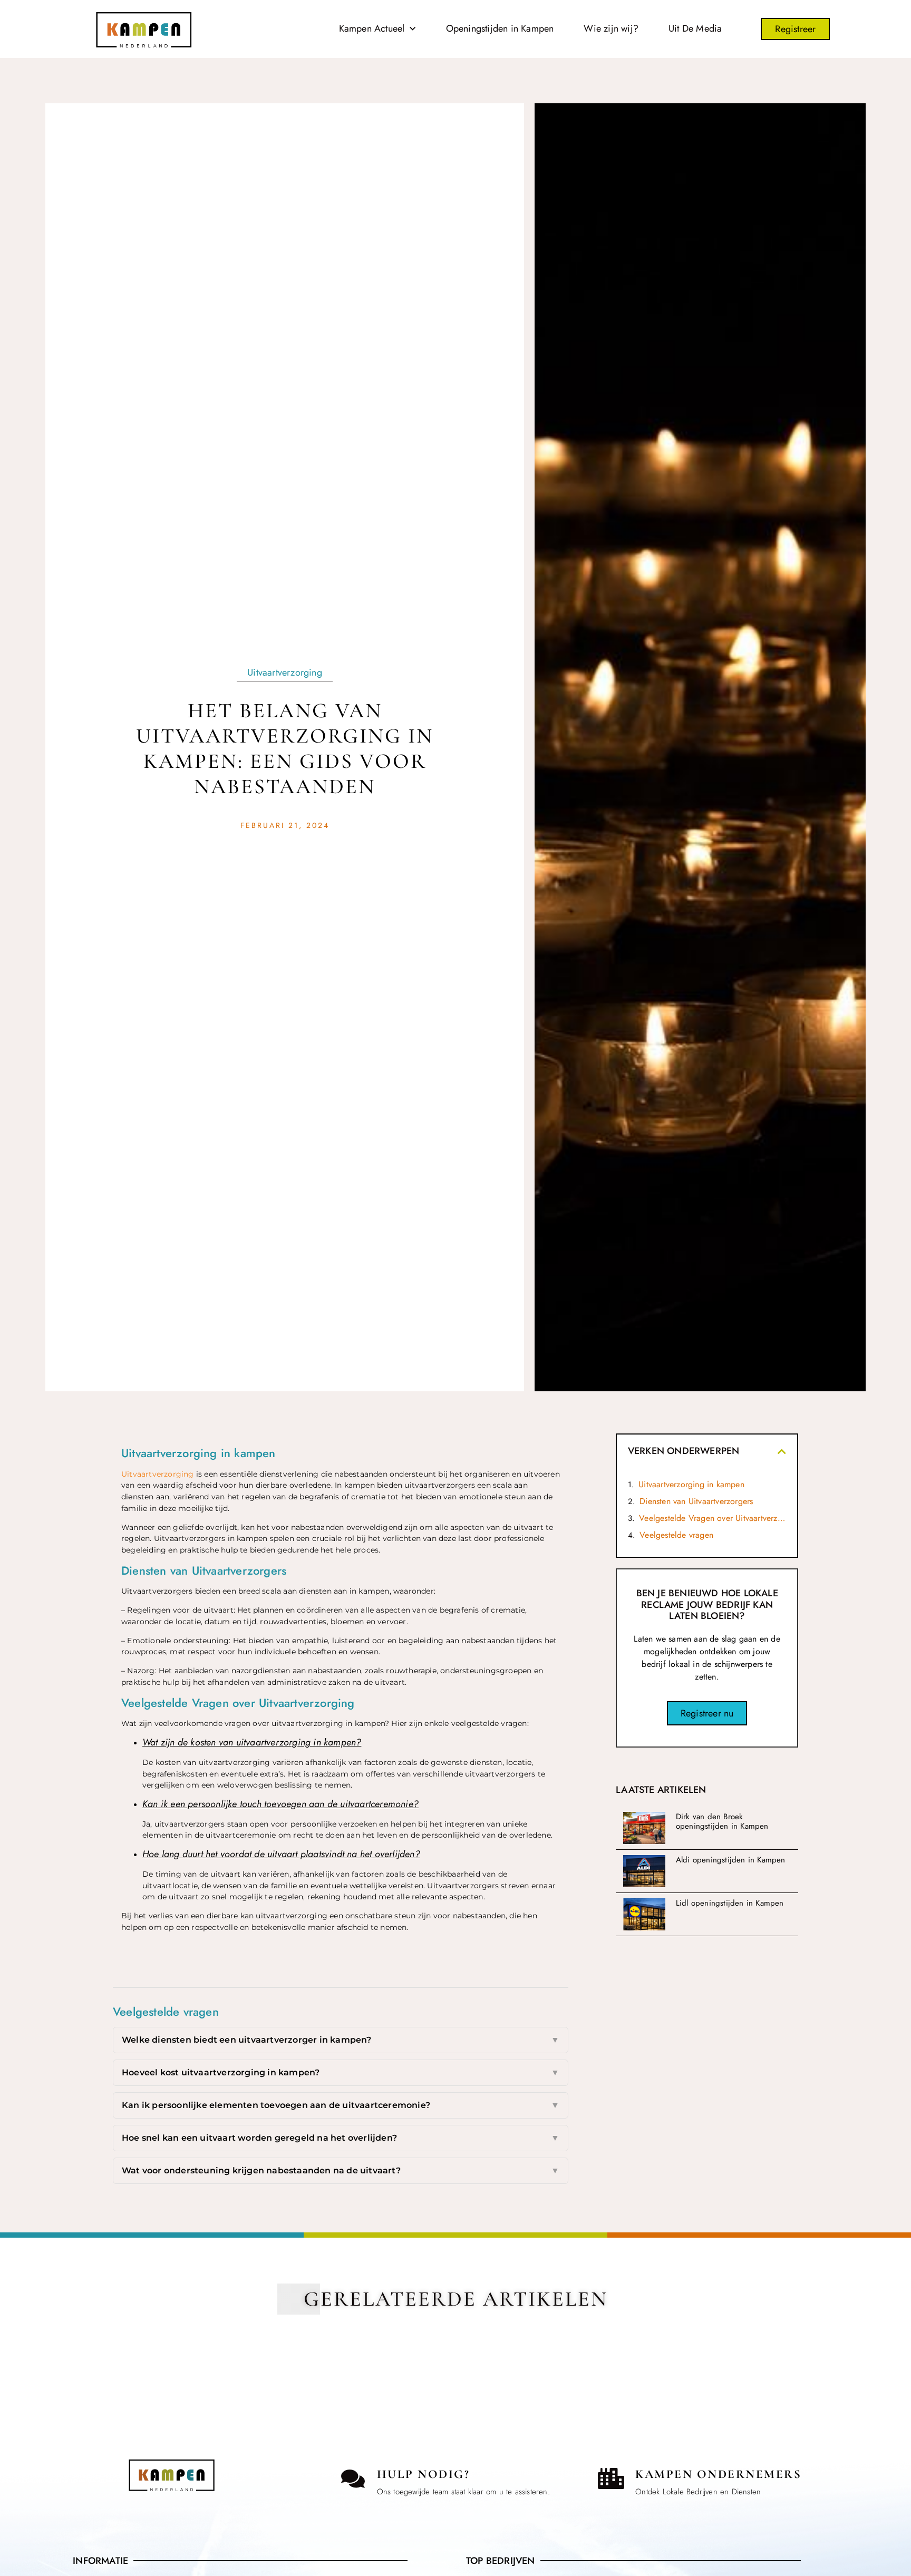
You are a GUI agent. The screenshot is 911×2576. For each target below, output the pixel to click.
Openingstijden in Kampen (500, 28)
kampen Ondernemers (718, 2474)
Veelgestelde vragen (676, 1535)
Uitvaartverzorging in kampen (691, 1484)
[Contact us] (353, 2479)
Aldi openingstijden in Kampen (731, 1860)
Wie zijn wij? (611, 28)
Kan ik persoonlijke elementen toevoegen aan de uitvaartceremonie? (341, 2105)
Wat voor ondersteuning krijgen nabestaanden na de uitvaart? (341, 2170)
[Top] (33, 2444)
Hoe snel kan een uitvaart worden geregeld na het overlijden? (341, 2138)
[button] (782, 1451)
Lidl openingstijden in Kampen (730, 1903)
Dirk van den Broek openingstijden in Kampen (722, 1821)
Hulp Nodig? (424, 2474)
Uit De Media (695, 28)
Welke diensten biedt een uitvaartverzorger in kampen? (341, 2040)
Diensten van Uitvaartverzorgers (696, 1501)
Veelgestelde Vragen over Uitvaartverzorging (713, 1518)
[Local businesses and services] (611, 2479)
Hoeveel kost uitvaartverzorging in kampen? (341, 2072)
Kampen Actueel (372, 28)
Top (33, 2462)
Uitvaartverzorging (285, 672)
